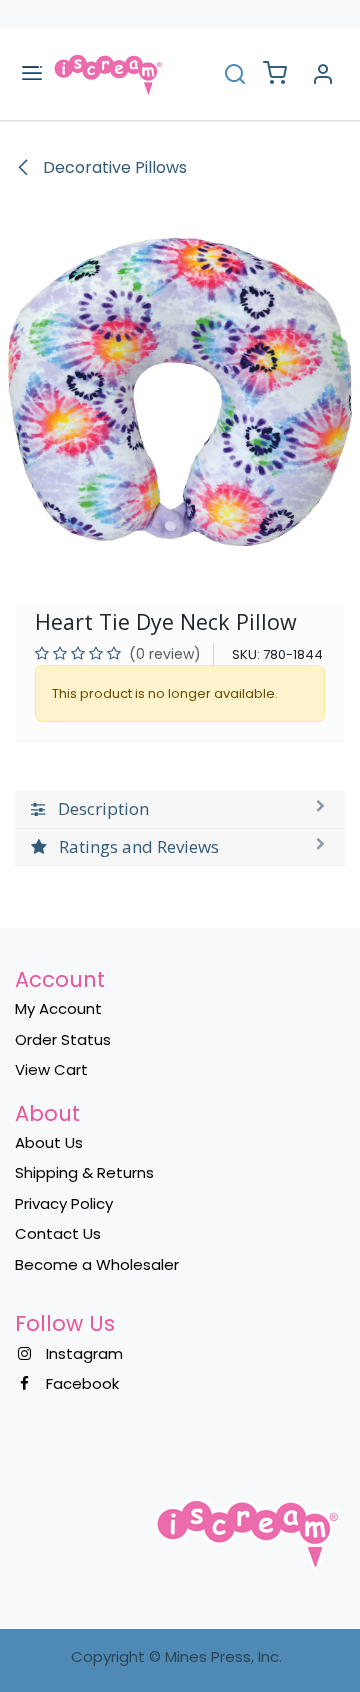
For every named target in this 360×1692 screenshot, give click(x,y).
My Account (58, 1008)
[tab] (180, 809)
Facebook (82, 1383)
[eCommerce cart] (275, 74)
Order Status (63, 1039)
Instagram (84, 1353)
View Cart (51, 1069)
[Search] (235, 73)
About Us (49, 1142)
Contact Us (58, 1233)
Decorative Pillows (113, 167)
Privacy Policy (64, 1203)
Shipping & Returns (84, 1172)
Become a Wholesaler (97, 1264)
